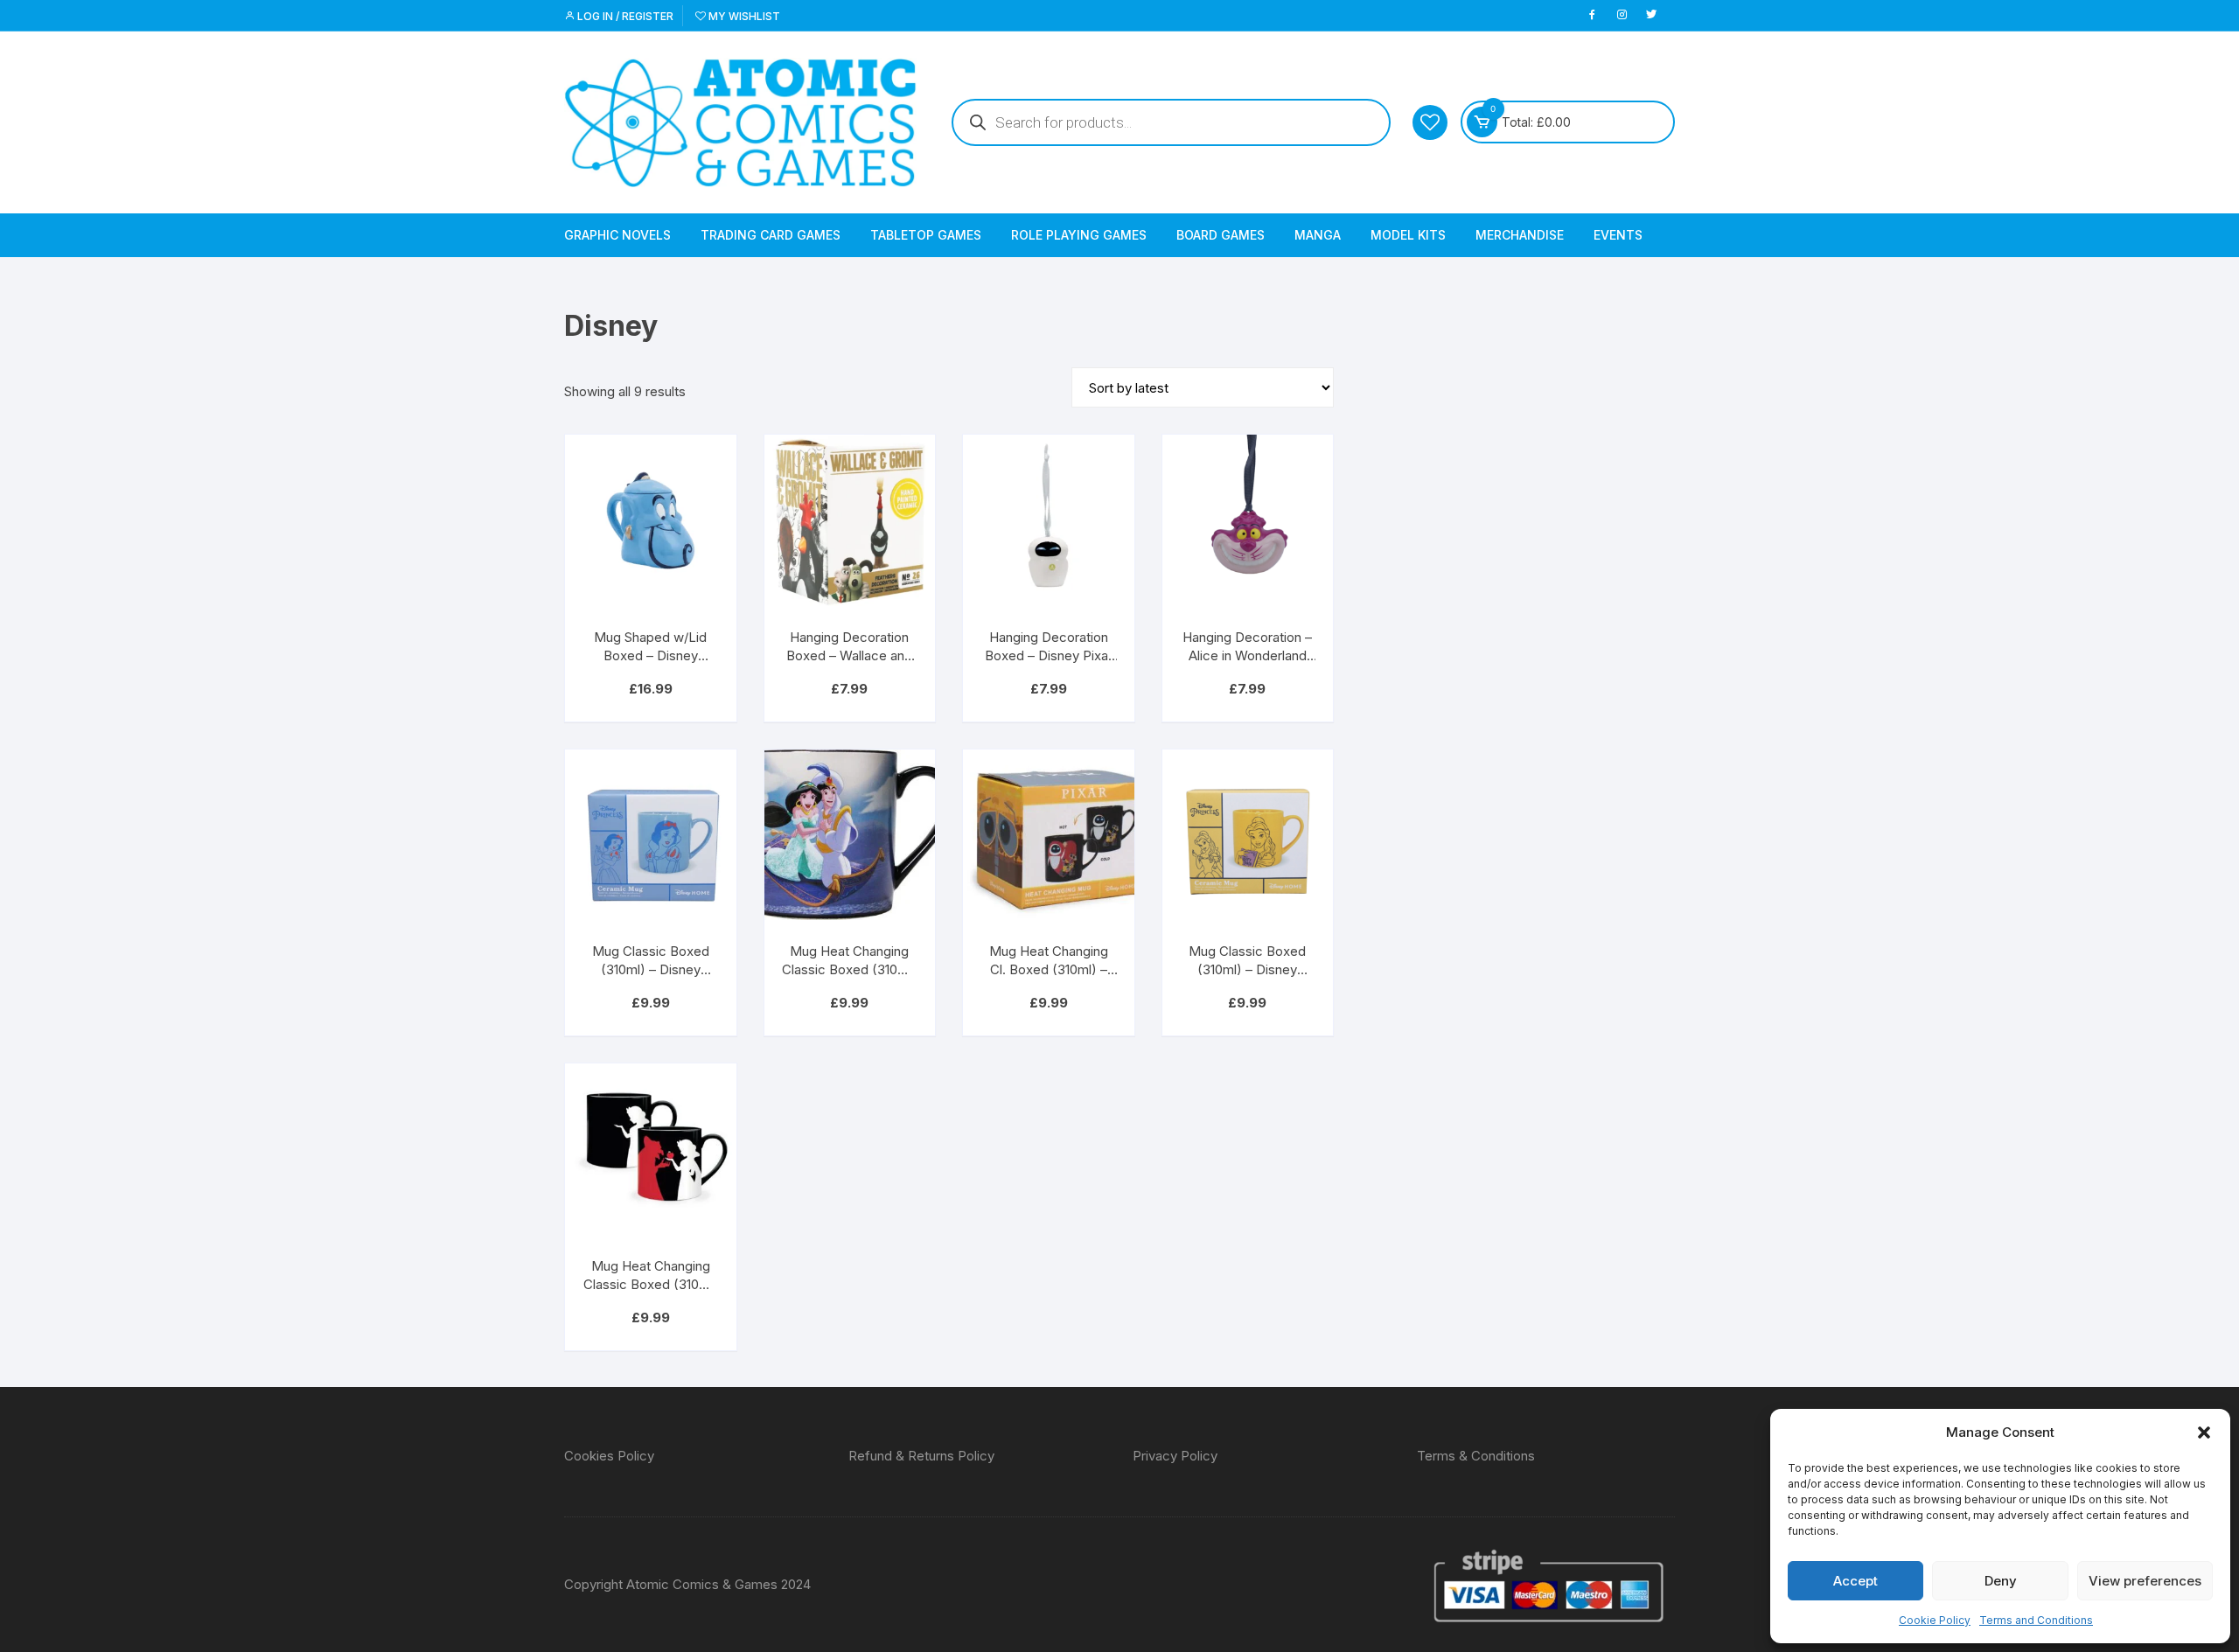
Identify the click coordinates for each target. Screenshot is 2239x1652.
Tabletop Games (926, 235)
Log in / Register (624, 16)
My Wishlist (743, 16)
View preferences (2145, 1581)
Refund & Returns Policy (921, 1456)
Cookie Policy (1935, 1620)
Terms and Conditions (2036, 1620)
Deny (2001, 1581)
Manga (1318, 235)
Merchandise (1520, 235)
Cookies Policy (609, 1456)
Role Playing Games (1079, 235)
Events (1618, 235)
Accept (1855, 1581)
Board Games (1221, 235)
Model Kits (1408, 235)
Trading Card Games (771, 235)
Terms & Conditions (1476, 1456)
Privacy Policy (1175, 1456)
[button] (2204, 1432)
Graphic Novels (617, 235)
